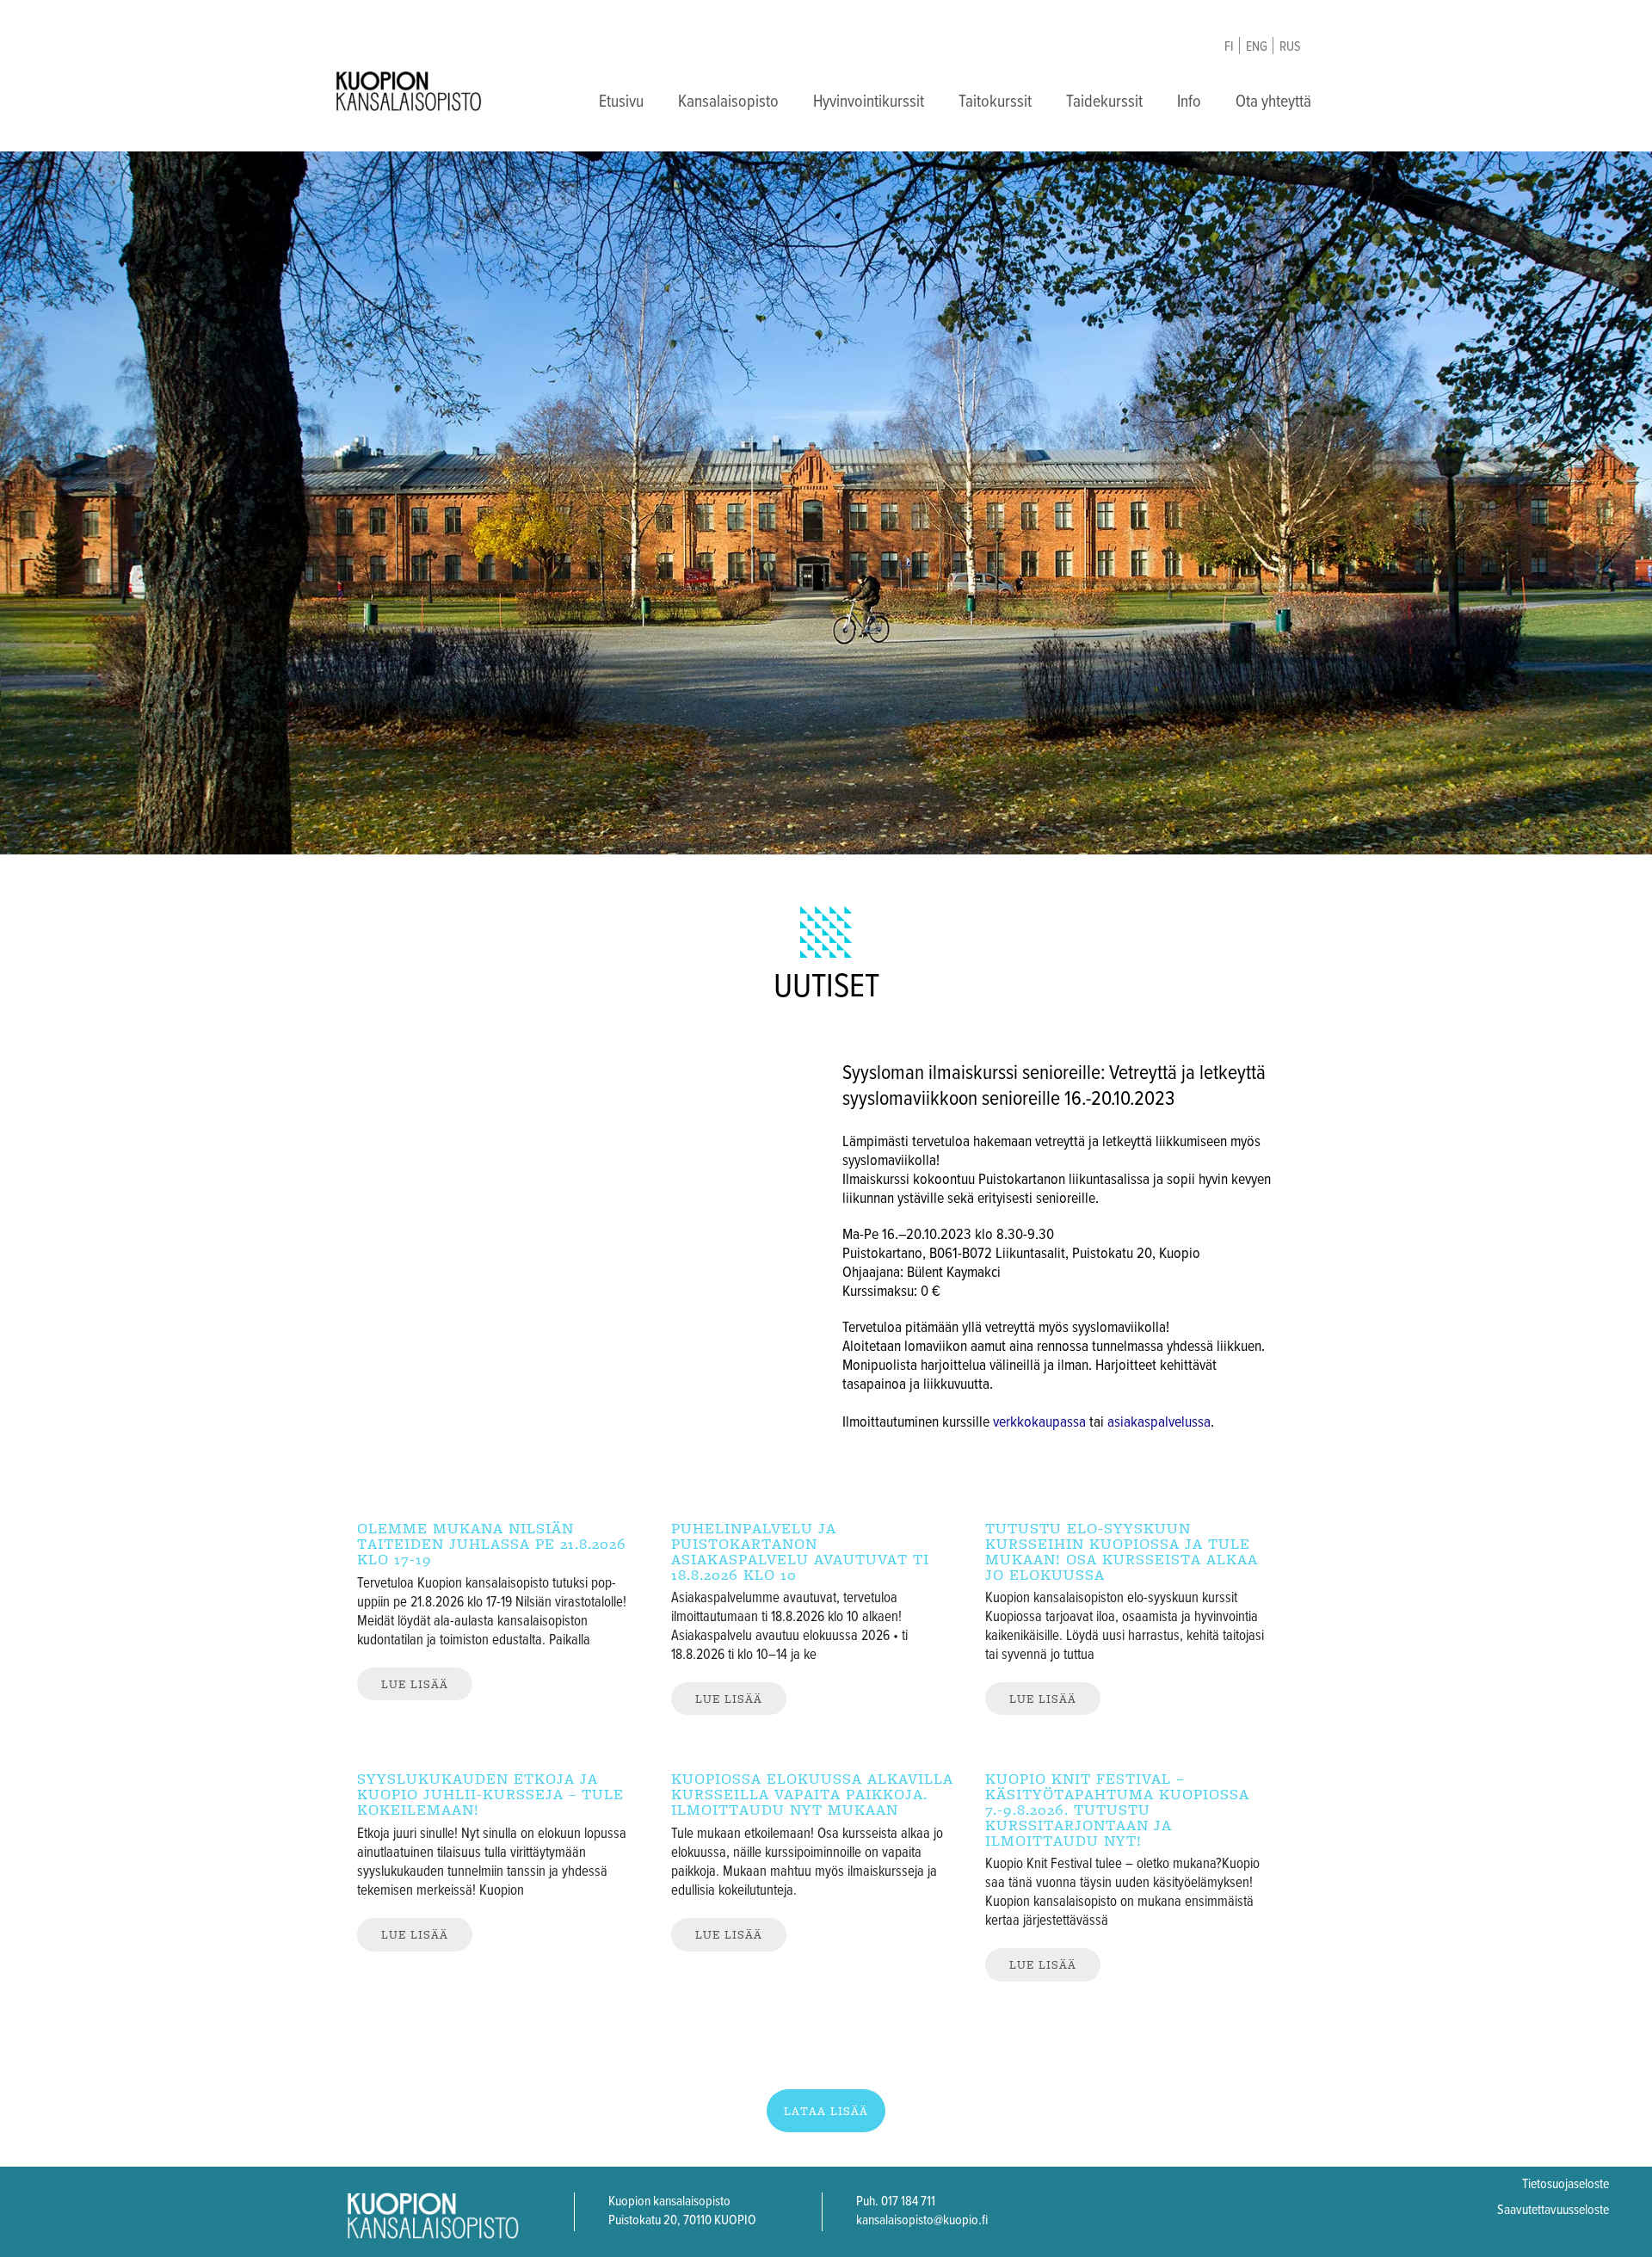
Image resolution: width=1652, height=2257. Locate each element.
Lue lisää (415, 1684)
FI (1229, 47)
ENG (1257, 47)
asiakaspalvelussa (1159, 1423)
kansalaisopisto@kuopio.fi (922, 2220)
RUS (1290, 47)
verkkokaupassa (1039, 1423)
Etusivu (621, 102)
